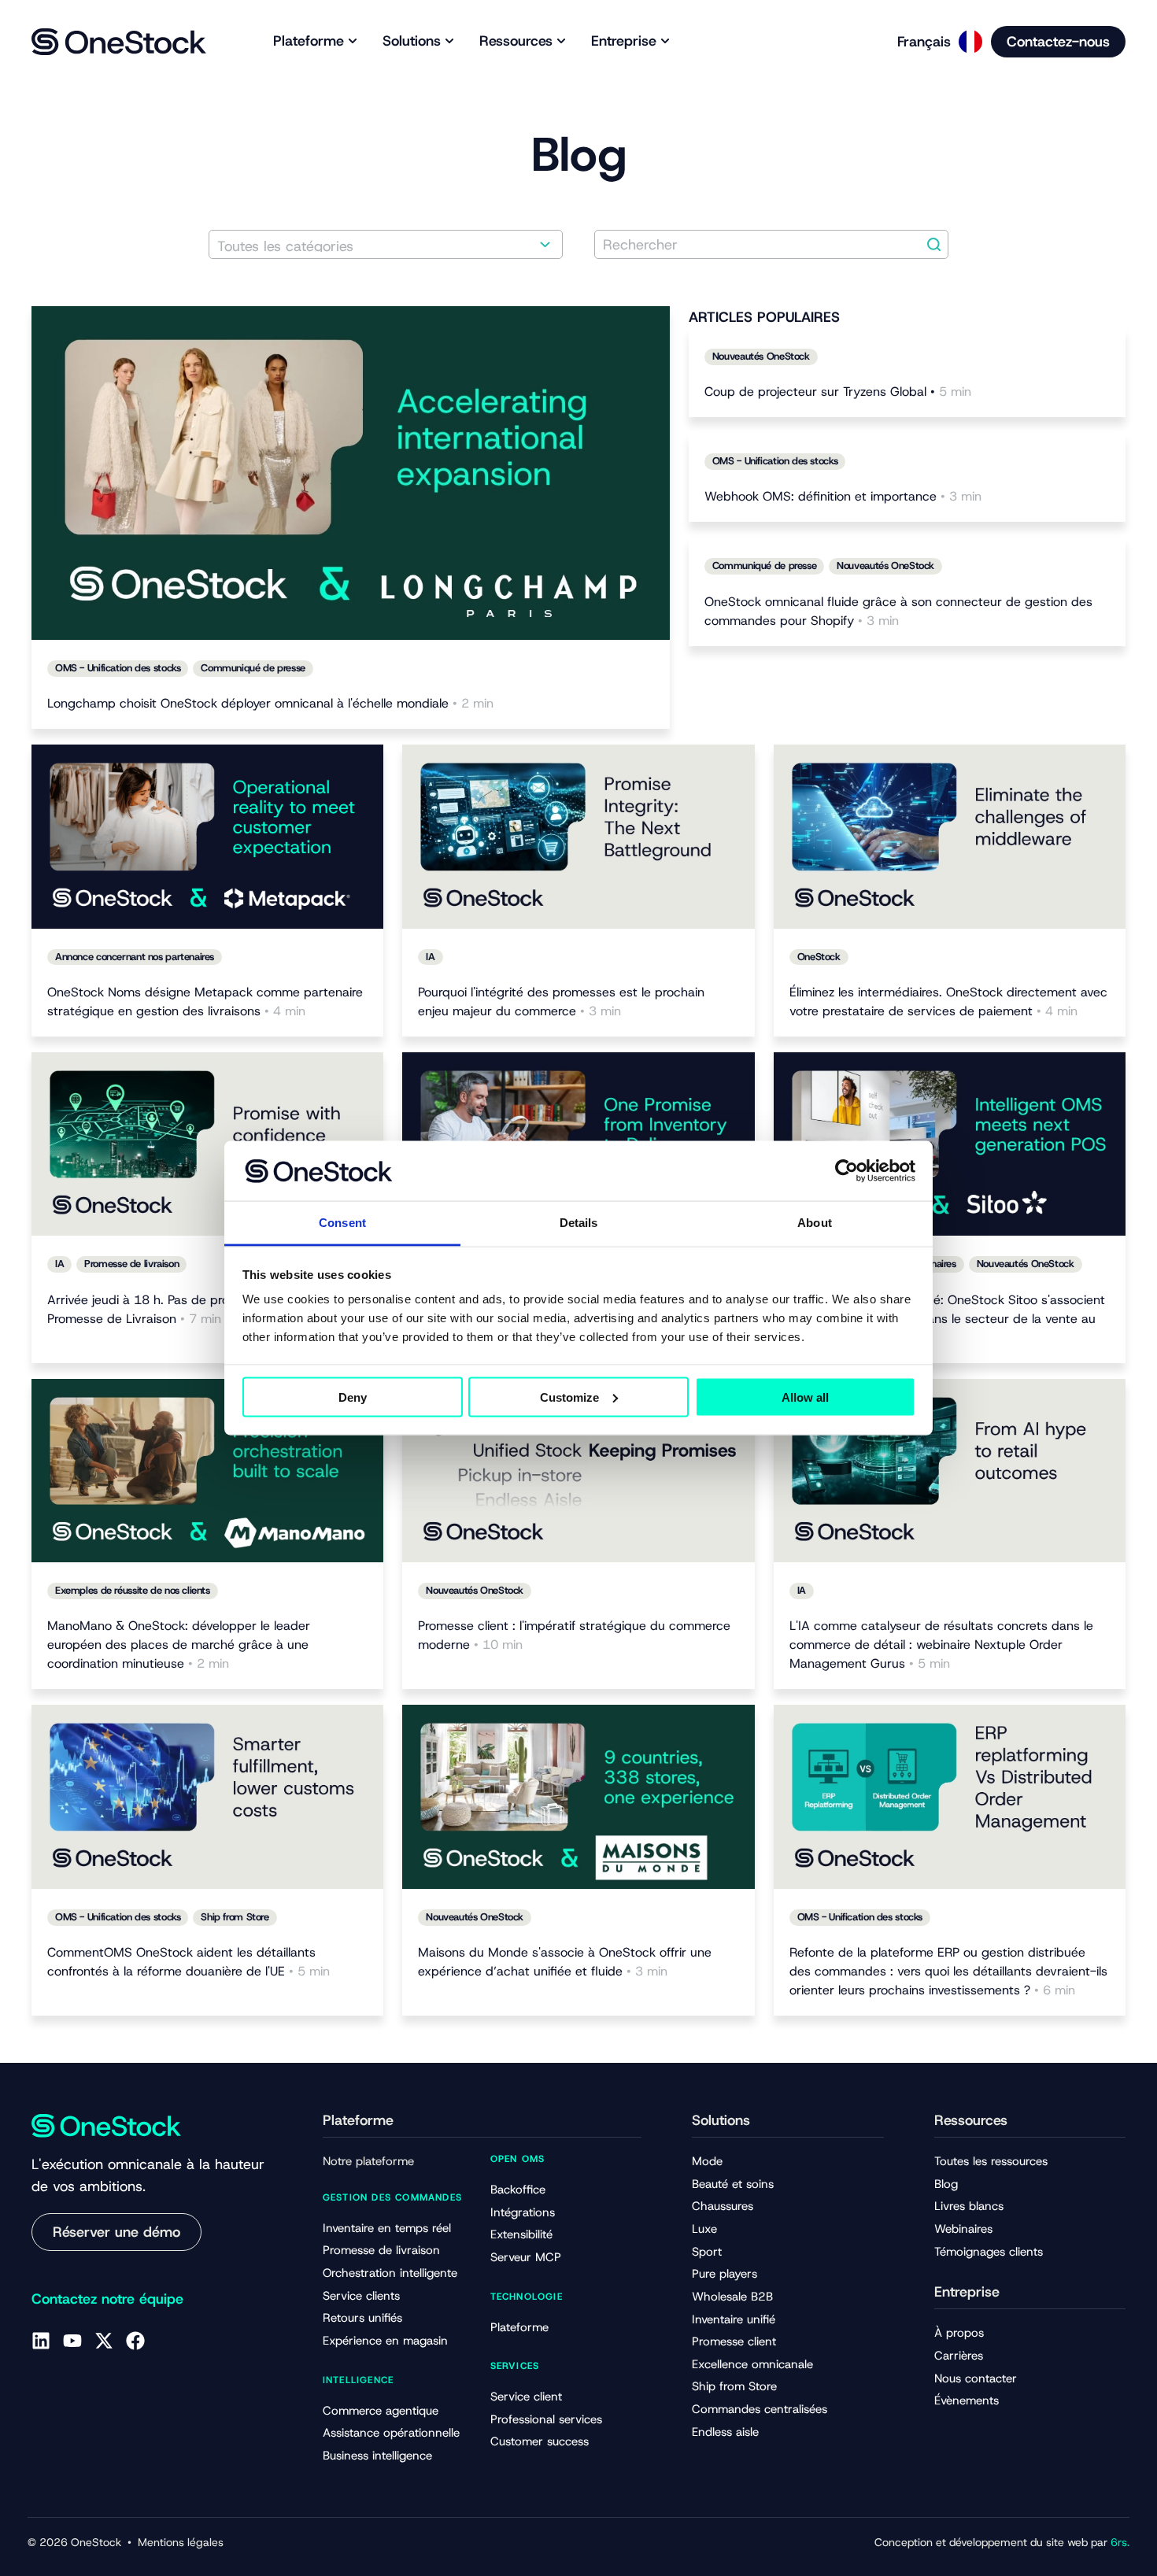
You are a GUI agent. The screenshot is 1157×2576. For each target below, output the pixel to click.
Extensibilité (521, 2234)
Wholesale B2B (732, 2297)
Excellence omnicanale (752, 2364)
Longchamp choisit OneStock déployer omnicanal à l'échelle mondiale (270, 703)
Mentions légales (181, 2542)
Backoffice (518, 2190)
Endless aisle (725, 2432)
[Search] (934, 244)
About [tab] (815, 1223)
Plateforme (519, 2327)
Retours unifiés (362, 2318)
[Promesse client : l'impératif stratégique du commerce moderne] (578, 1471)
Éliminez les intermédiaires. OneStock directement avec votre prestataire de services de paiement (948, 1002)
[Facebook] (135, 2341)
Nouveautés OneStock (761, 356)
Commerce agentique (381, 2411)
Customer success (540, 2441)
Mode (707, 2161)
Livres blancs (969, 2206)
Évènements (967, 2400)
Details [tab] (579, 1223)
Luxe (704, 2229)
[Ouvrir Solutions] (449, 41)
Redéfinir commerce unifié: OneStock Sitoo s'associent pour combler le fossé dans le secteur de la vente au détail (947, 1319)
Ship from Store (235, 1917)
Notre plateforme (368, 2161)
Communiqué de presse (253, 668)
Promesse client (734, 2341)
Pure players (725, 2274)
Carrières (959, 2356)
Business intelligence (377, 2456)
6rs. (1120, 2542)
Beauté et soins (733, 2184)
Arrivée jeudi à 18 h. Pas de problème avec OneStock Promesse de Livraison (201, 1309)
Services (515, 2366)
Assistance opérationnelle (391, 2433)
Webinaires (963, 2229)
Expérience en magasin (385, 2341)
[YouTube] (72, 2341)
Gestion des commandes (392, 2197)
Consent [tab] (342, 1223)
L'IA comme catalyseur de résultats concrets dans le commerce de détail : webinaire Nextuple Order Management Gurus (941, 1645)
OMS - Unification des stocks (118, 668)
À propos (959, 2333)
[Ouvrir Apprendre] (561, 41)
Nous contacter (976, 2378)
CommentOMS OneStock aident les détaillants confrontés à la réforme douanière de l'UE (189, 1962)
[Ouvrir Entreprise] (665, 41)
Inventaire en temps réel (387, 2228)
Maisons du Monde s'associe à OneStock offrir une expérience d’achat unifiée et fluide (565, 1962)
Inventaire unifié (734, 2319)
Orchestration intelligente (390, 2273)
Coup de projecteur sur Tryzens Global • (838, 392)
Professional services (546, 2419)
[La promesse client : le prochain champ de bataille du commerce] (578, 837)
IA (430, 957)
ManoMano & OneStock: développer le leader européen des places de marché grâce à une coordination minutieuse (179, 1645)
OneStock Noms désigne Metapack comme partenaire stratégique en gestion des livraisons (205, 1002)
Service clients (361, 2296)
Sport (707, 2252)
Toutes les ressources (991, 2161)
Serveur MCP (526, 2257)
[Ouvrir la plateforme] (353, 41)
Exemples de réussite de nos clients (133, 1590)
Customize (569, 1397)
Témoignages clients (989, 2252)
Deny (353, 1397)
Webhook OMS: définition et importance (843, 496)
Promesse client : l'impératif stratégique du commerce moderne (574, 1635)
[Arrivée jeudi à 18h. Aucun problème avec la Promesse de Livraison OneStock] (207, 1144)
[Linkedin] (41, 2341)
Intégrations (523, 2212)
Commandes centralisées (760, 2409)
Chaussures (723, 2206)
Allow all (805, 1397)
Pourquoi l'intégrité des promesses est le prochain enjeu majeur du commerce (561, 1002)
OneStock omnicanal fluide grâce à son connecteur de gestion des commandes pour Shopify (898, 611)
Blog (946, 2184)
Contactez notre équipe (107, 2299)
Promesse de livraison (131, 1264)
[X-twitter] (104, 2341)
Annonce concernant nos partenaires (135, 957)
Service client (526, 2397)
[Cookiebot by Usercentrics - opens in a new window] (846, 1170)
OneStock (819, 957)
